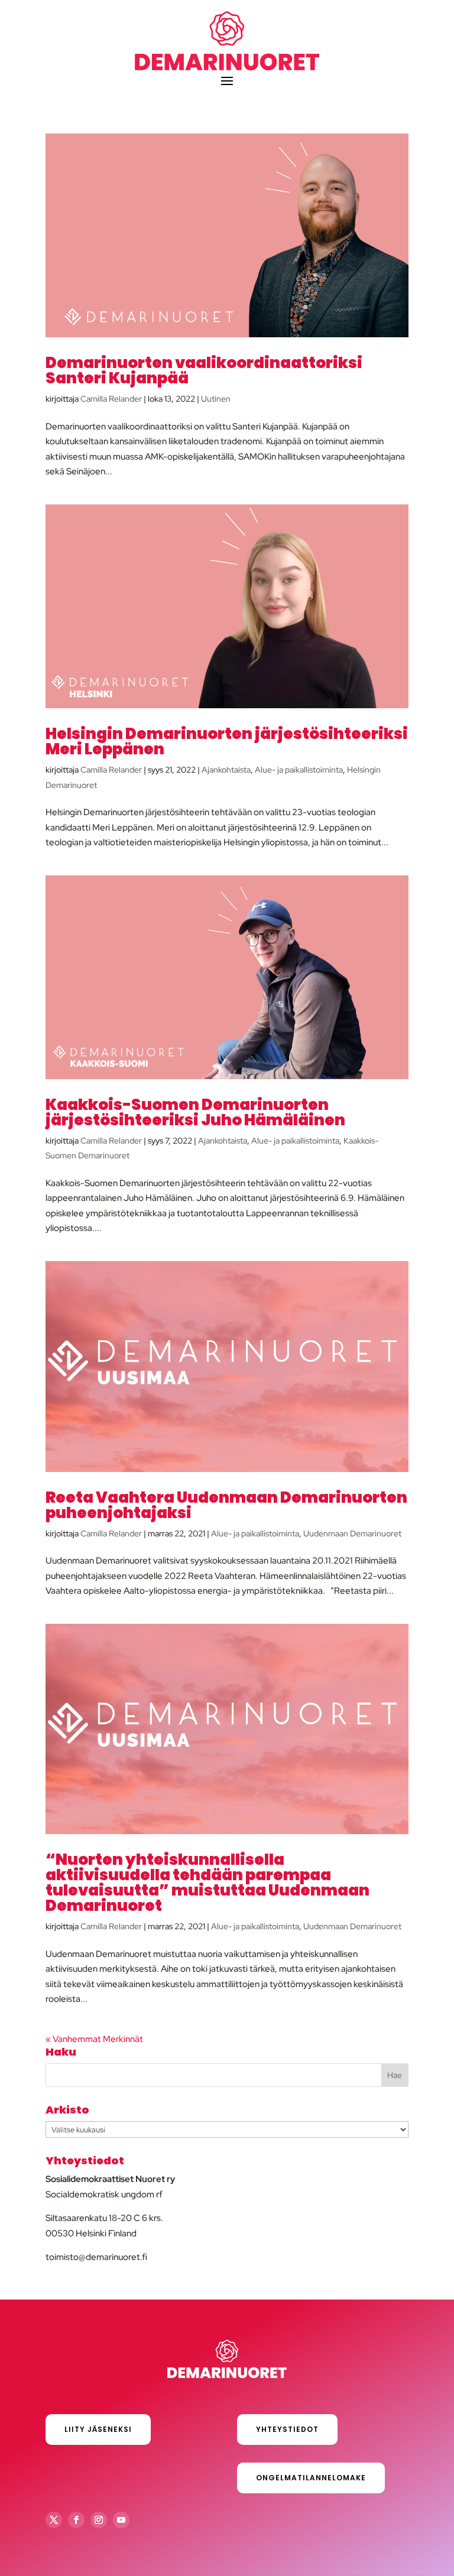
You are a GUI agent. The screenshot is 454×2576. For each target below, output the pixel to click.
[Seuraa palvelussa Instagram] (99, 2520)
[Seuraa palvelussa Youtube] (121, 2520)
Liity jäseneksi (98, 2429)
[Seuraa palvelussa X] (54, 2520)
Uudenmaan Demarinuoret (352, 1533)
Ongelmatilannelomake (311, 2478)
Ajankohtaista (226, 770)
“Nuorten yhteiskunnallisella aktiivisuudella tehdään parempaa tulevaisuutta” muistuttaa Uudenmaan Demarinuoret (207, 1883)
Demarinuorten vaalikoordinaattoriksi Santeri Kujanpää (204, 370)
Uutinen (216, 399)
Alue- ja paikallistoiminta (299, 770)
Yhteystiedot (287, 2429)
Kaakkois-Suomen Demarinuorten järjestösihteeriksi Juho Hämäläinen (195, 1112)
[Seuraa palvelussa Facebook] (76, 2520)
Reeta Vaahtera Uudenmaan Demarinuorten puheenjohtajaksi (226, 1505)
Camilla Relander (111, 399)
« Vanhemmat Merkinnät (94, 2039)
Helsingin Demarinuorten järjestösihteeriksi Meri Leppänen (227, 741)
